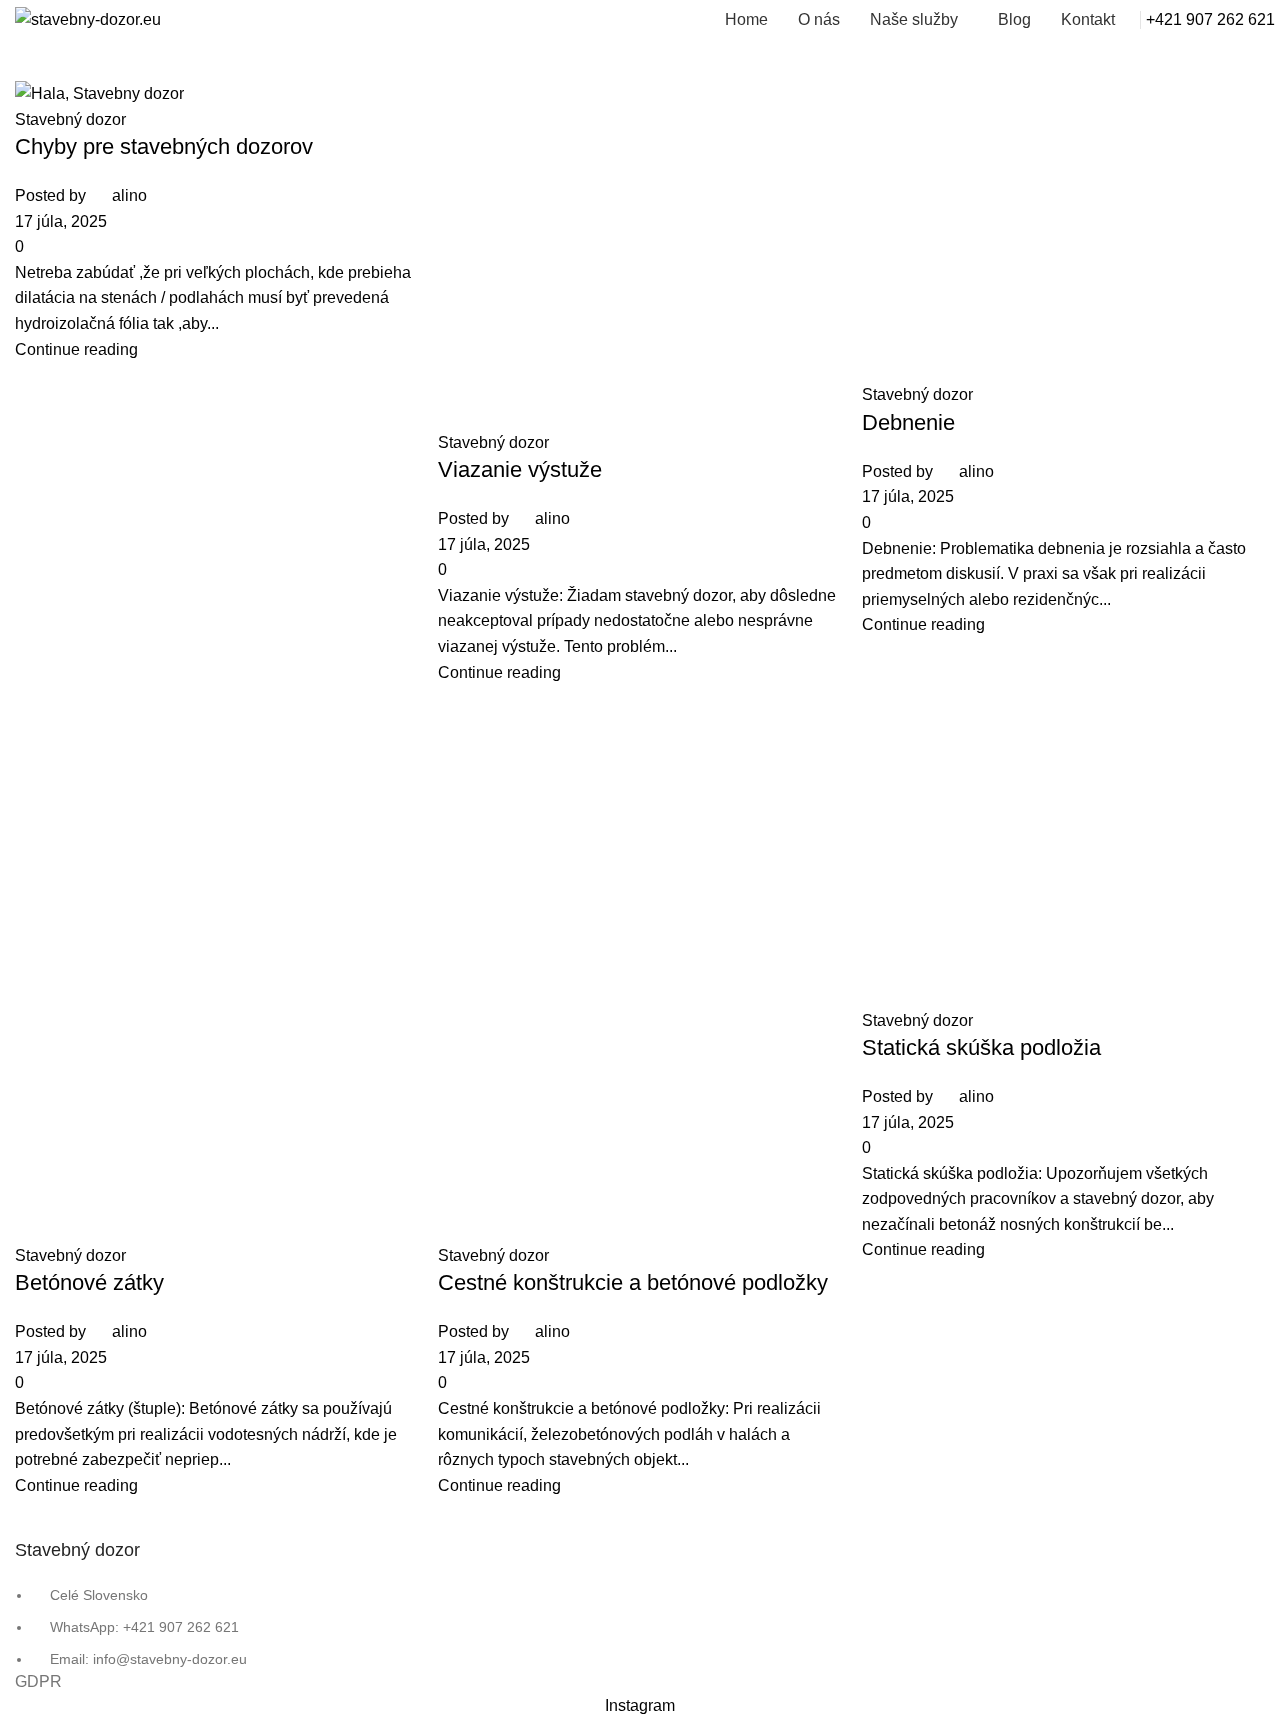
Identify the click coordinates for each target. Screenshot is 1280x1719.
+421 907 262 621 (1210, 19)
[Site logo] (88, 18)
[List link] (640, 846)
